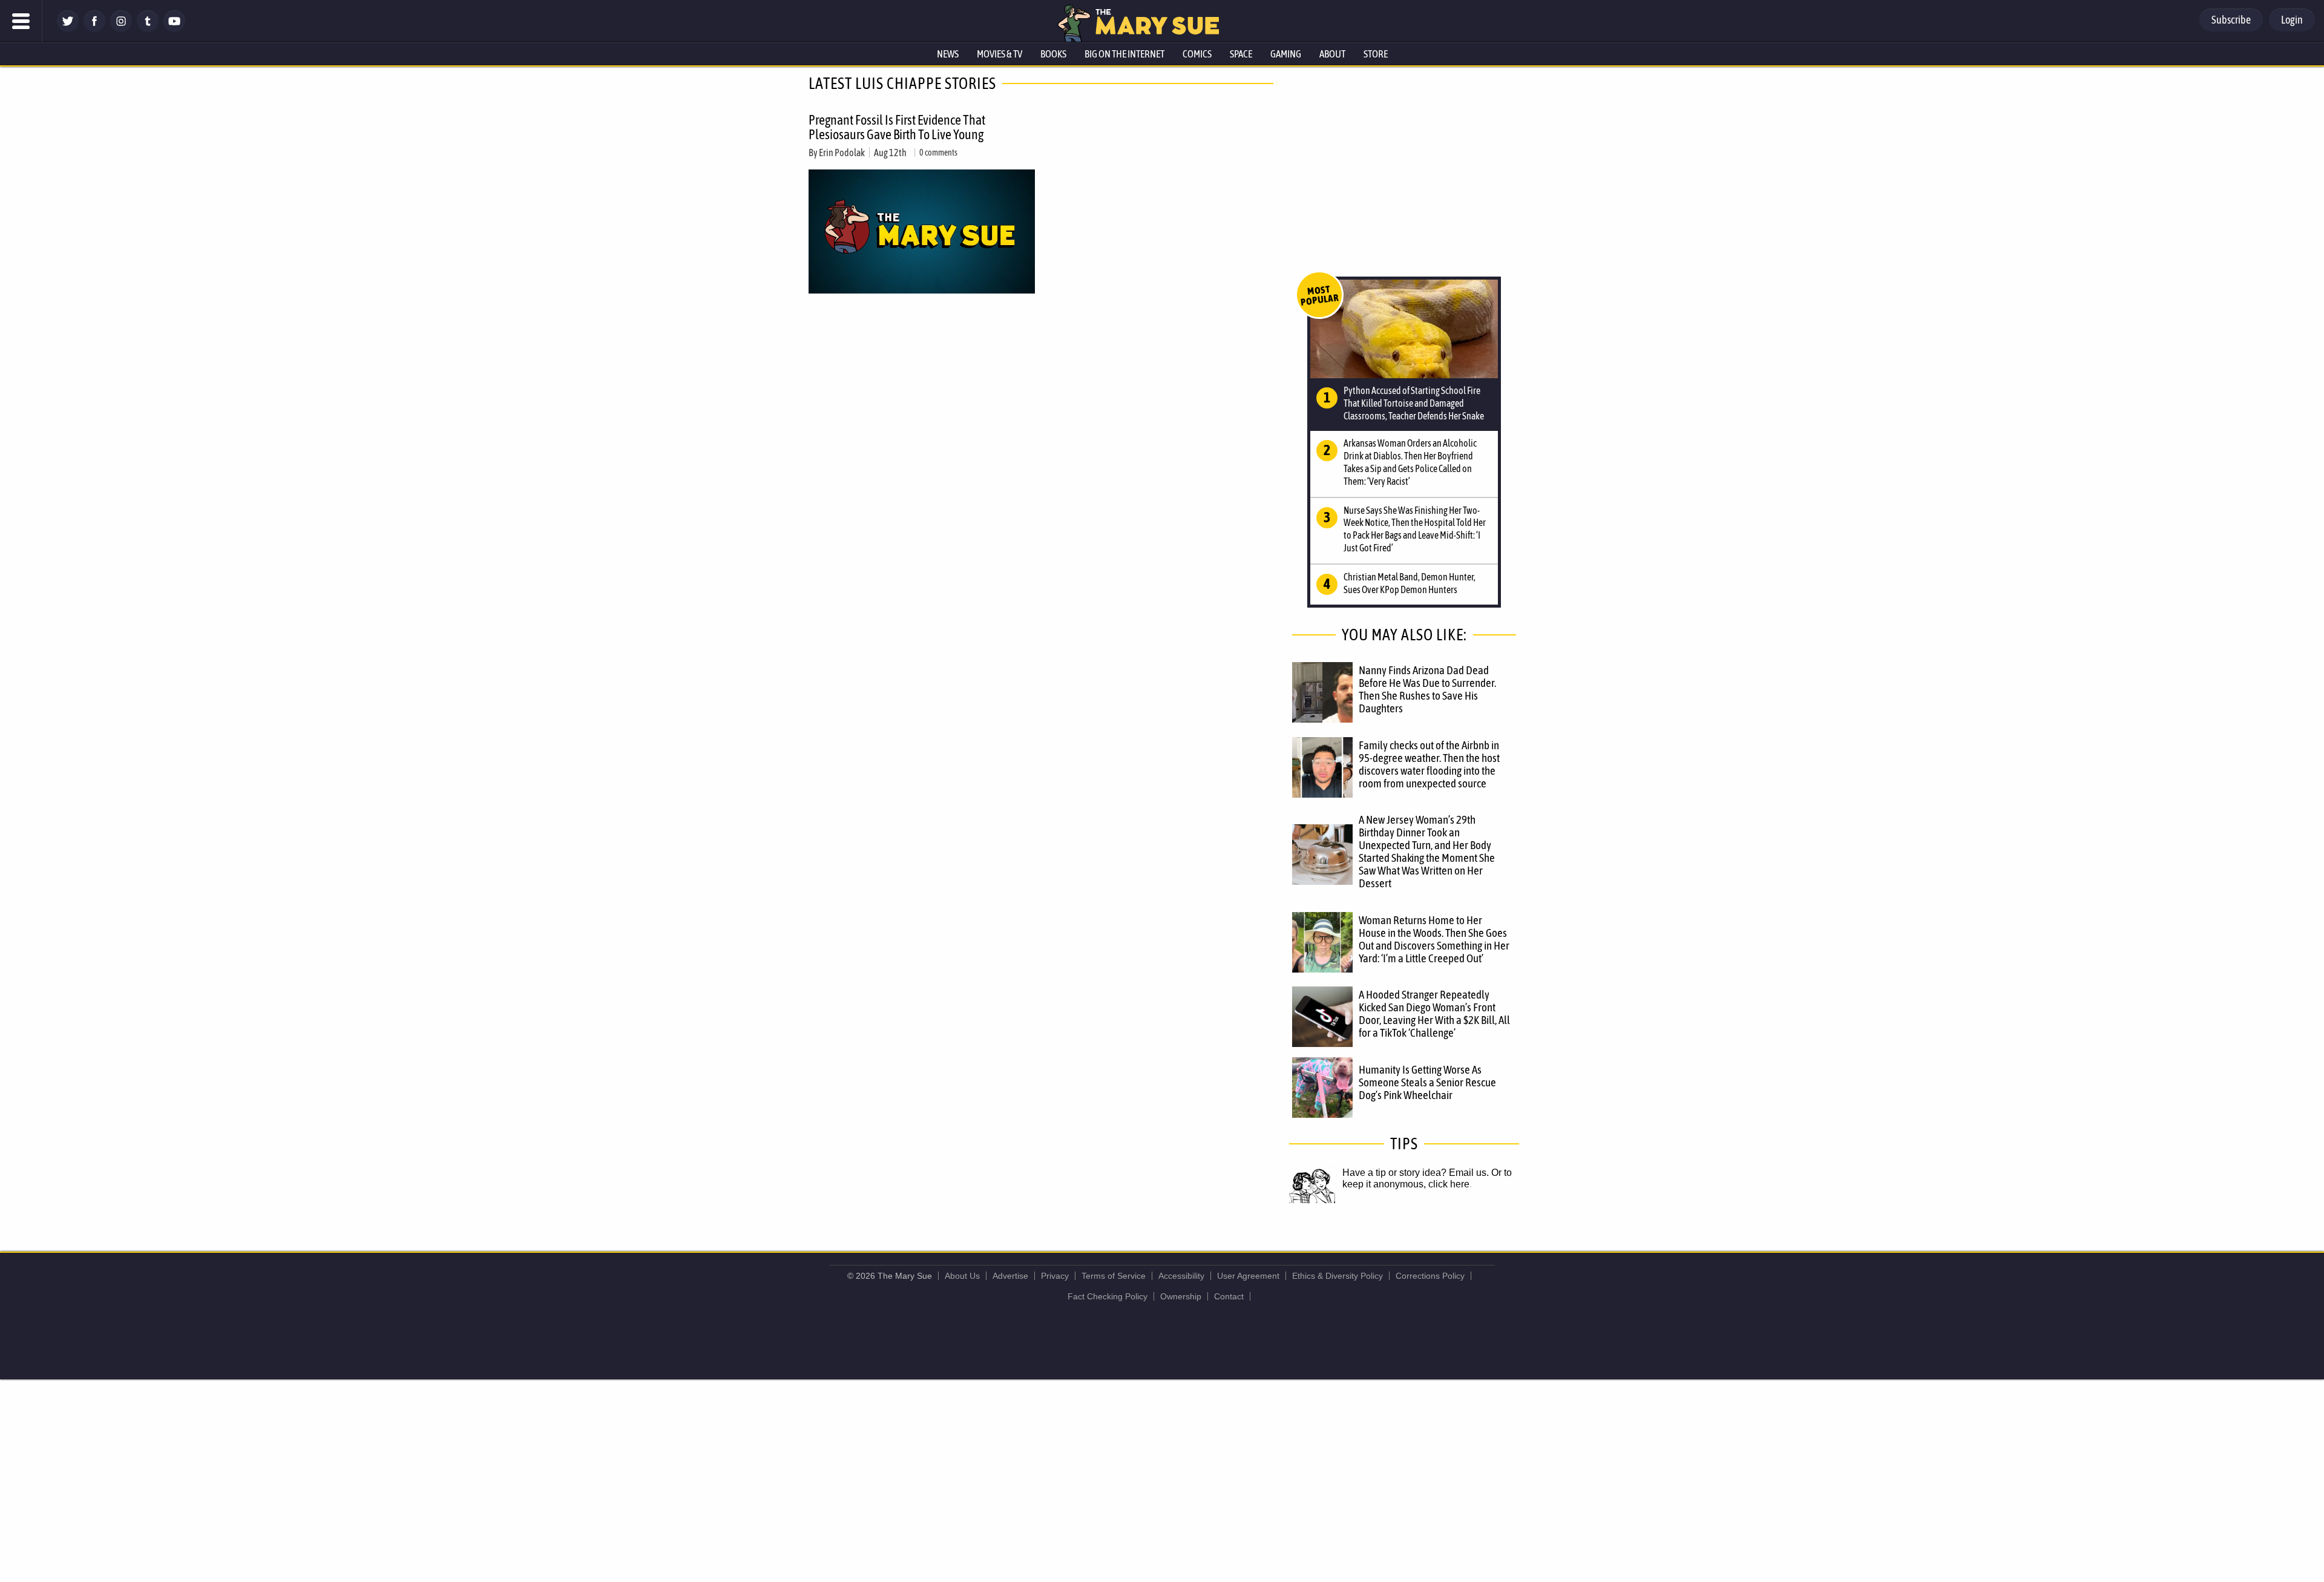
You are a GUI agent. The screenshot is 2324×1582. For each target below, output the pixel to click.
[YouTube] (174, 29)
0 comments (938, 153)
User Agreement (1248, 1276)
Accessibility (1181, 1276)
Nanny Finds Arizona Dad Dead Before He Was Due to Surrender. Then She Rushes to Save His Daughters (1427, 689)
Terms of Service (1114, 1276)
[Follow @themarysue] (68, 29)
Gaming (1286, 54)
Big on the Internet (1124, 54)
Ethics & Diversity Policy (1338, 1276)
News (948, 54)
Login (2292, 20)
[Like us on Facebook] (94, 29)
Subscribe (2231, 20)
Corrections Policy (1430, 1276)
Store (1376, 54)
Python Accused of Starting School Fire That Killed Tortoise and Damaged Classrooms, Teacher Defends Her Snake (1414, 403)
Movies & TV (1000, 54)
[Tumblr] (148, 29)
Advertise (1010, 1276)
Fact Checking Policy (1108, 1296)
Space (1241, 54)
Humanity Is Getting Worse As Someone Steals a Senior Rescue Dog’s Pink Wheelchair (1427, 1082)
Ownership (1181, 1296)
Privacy (1055, 1276)
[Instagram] (121, 29)
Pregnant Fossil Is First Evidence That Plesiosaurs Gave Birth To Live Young (897, 127)
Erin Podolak (842, 153)
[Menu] (21, 21)
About (1332, 54)
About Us (962, 1276)
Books (1053, 54)
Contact (1229, 1296)
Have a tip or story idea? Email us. (1416, 1173)
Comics (1197, 54)
